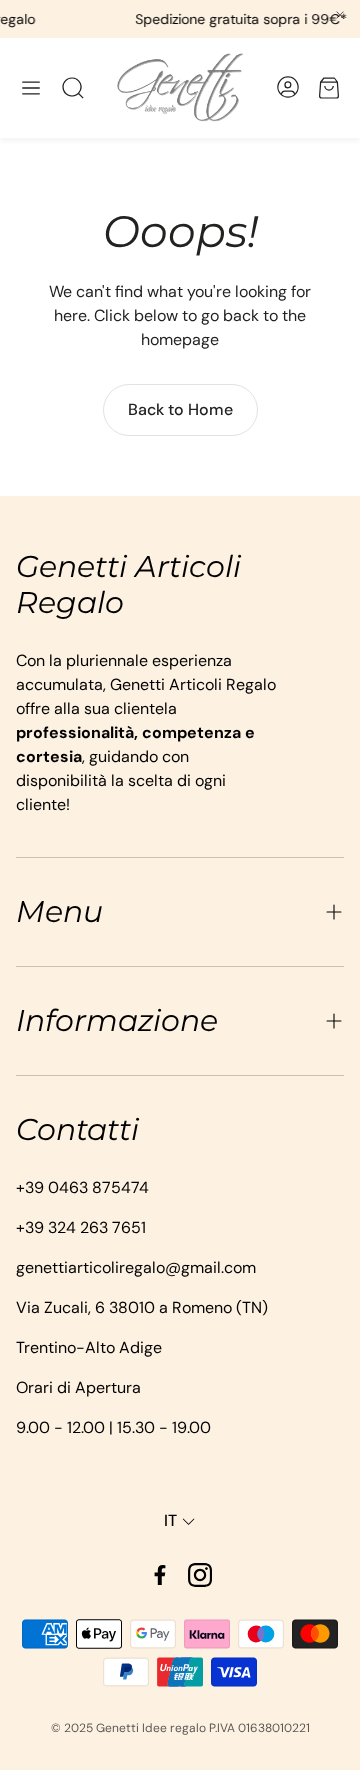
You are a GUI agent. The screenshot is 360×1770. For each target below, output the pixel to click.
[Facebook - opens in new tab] (160, 1575)
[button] (31, 88)
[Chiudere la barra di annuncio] (340, 15)
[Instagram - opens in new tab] (200, 1575)
